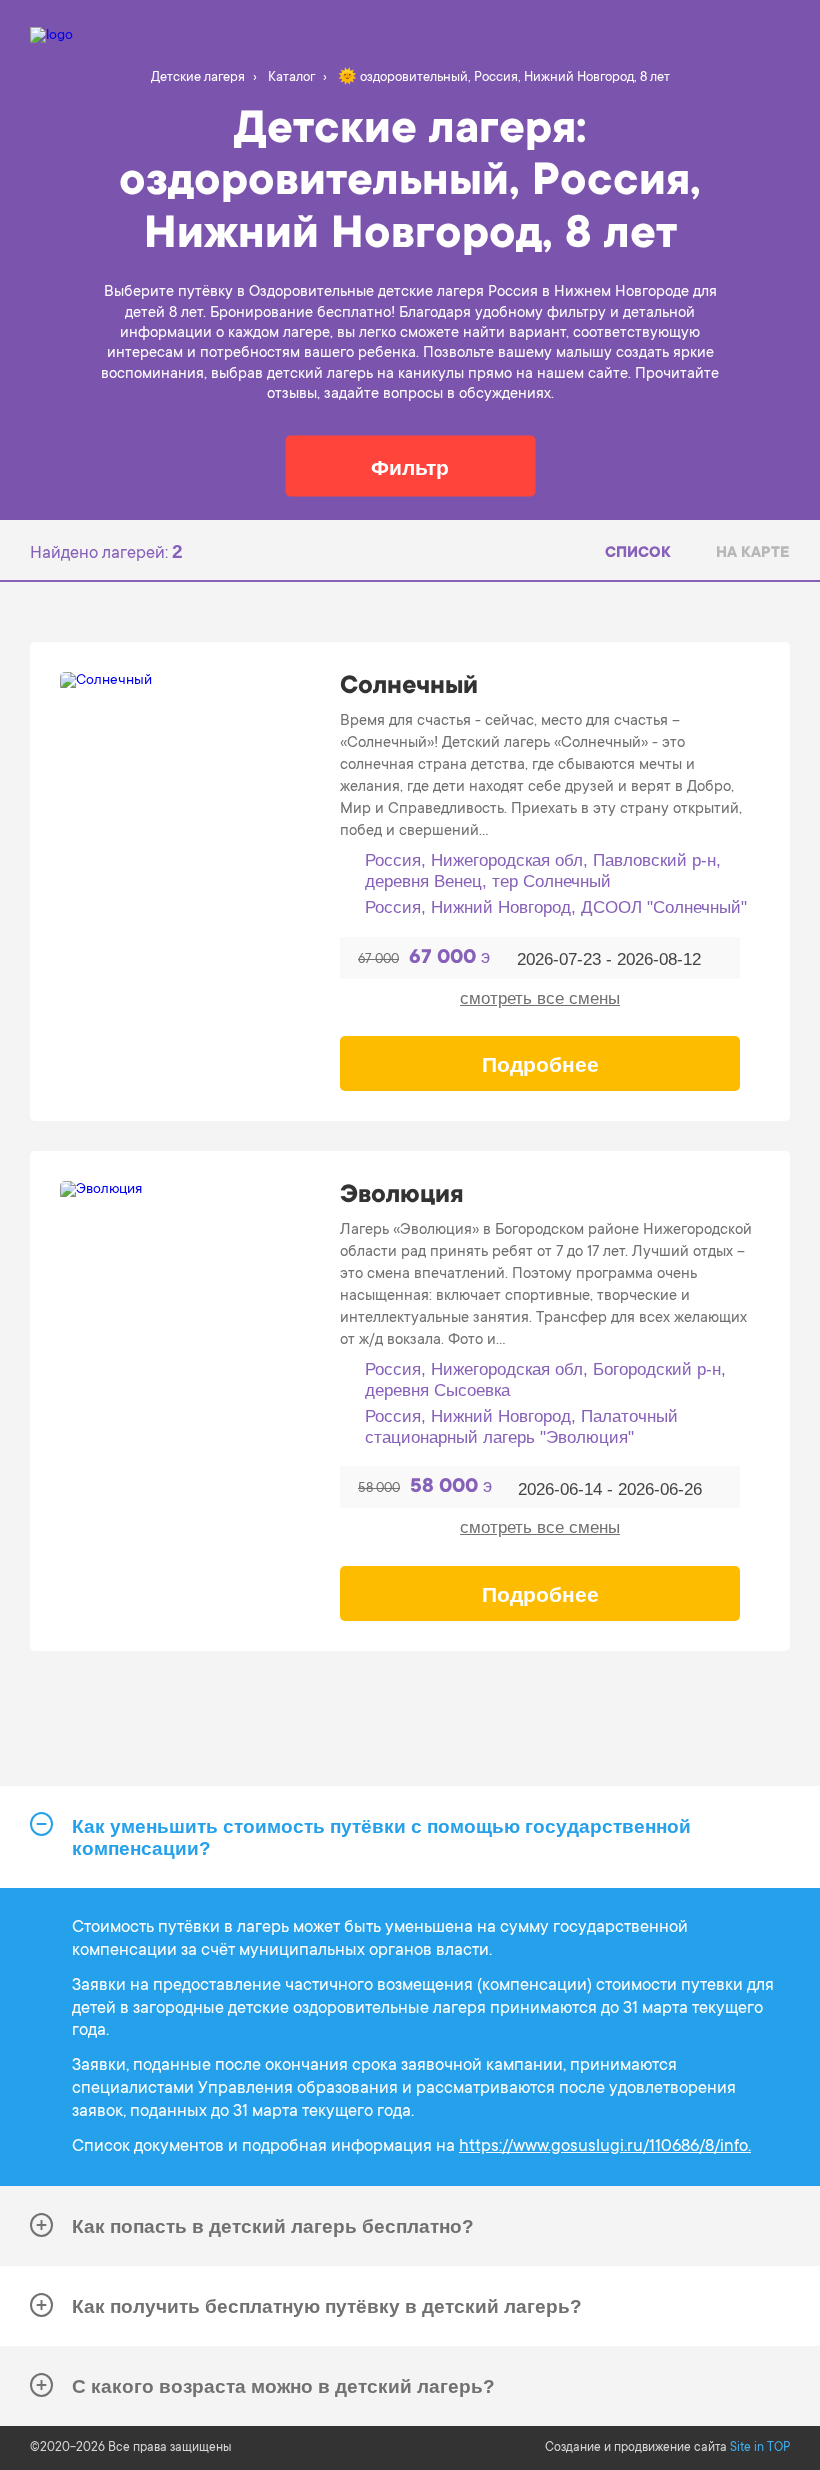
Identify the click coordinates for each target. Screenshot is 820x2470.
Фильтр (410, 466)
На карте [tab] (753, 553)
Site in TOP (760, 2448)
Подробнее (540, 1064)
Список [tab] (638, 553)
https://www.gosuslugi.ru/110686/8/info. (605, 2147)
